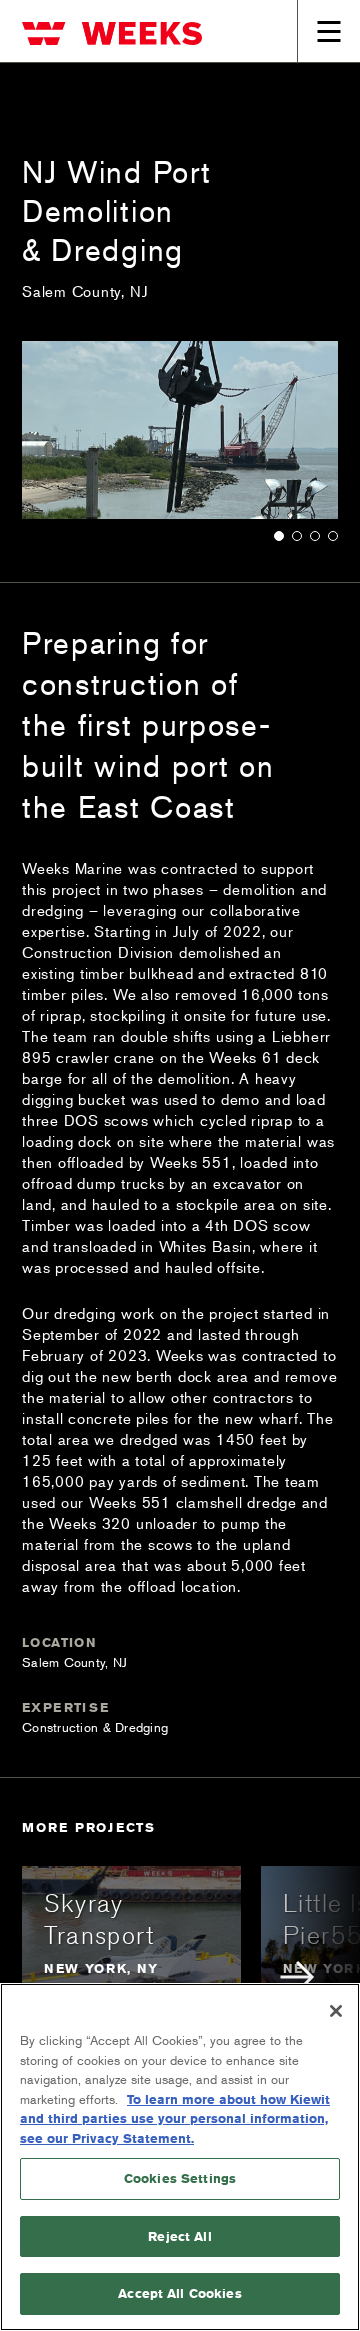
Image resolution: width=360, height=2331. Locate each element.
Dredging (141, 1727)
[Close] (336, 2011)
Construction (60, 1727)
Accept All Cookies (179, 2293)
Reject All (179, 2236)
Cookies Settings (180, 2178)
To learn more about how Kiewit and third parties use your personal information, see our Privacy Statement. (175, 2118)
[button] (279, 534)
